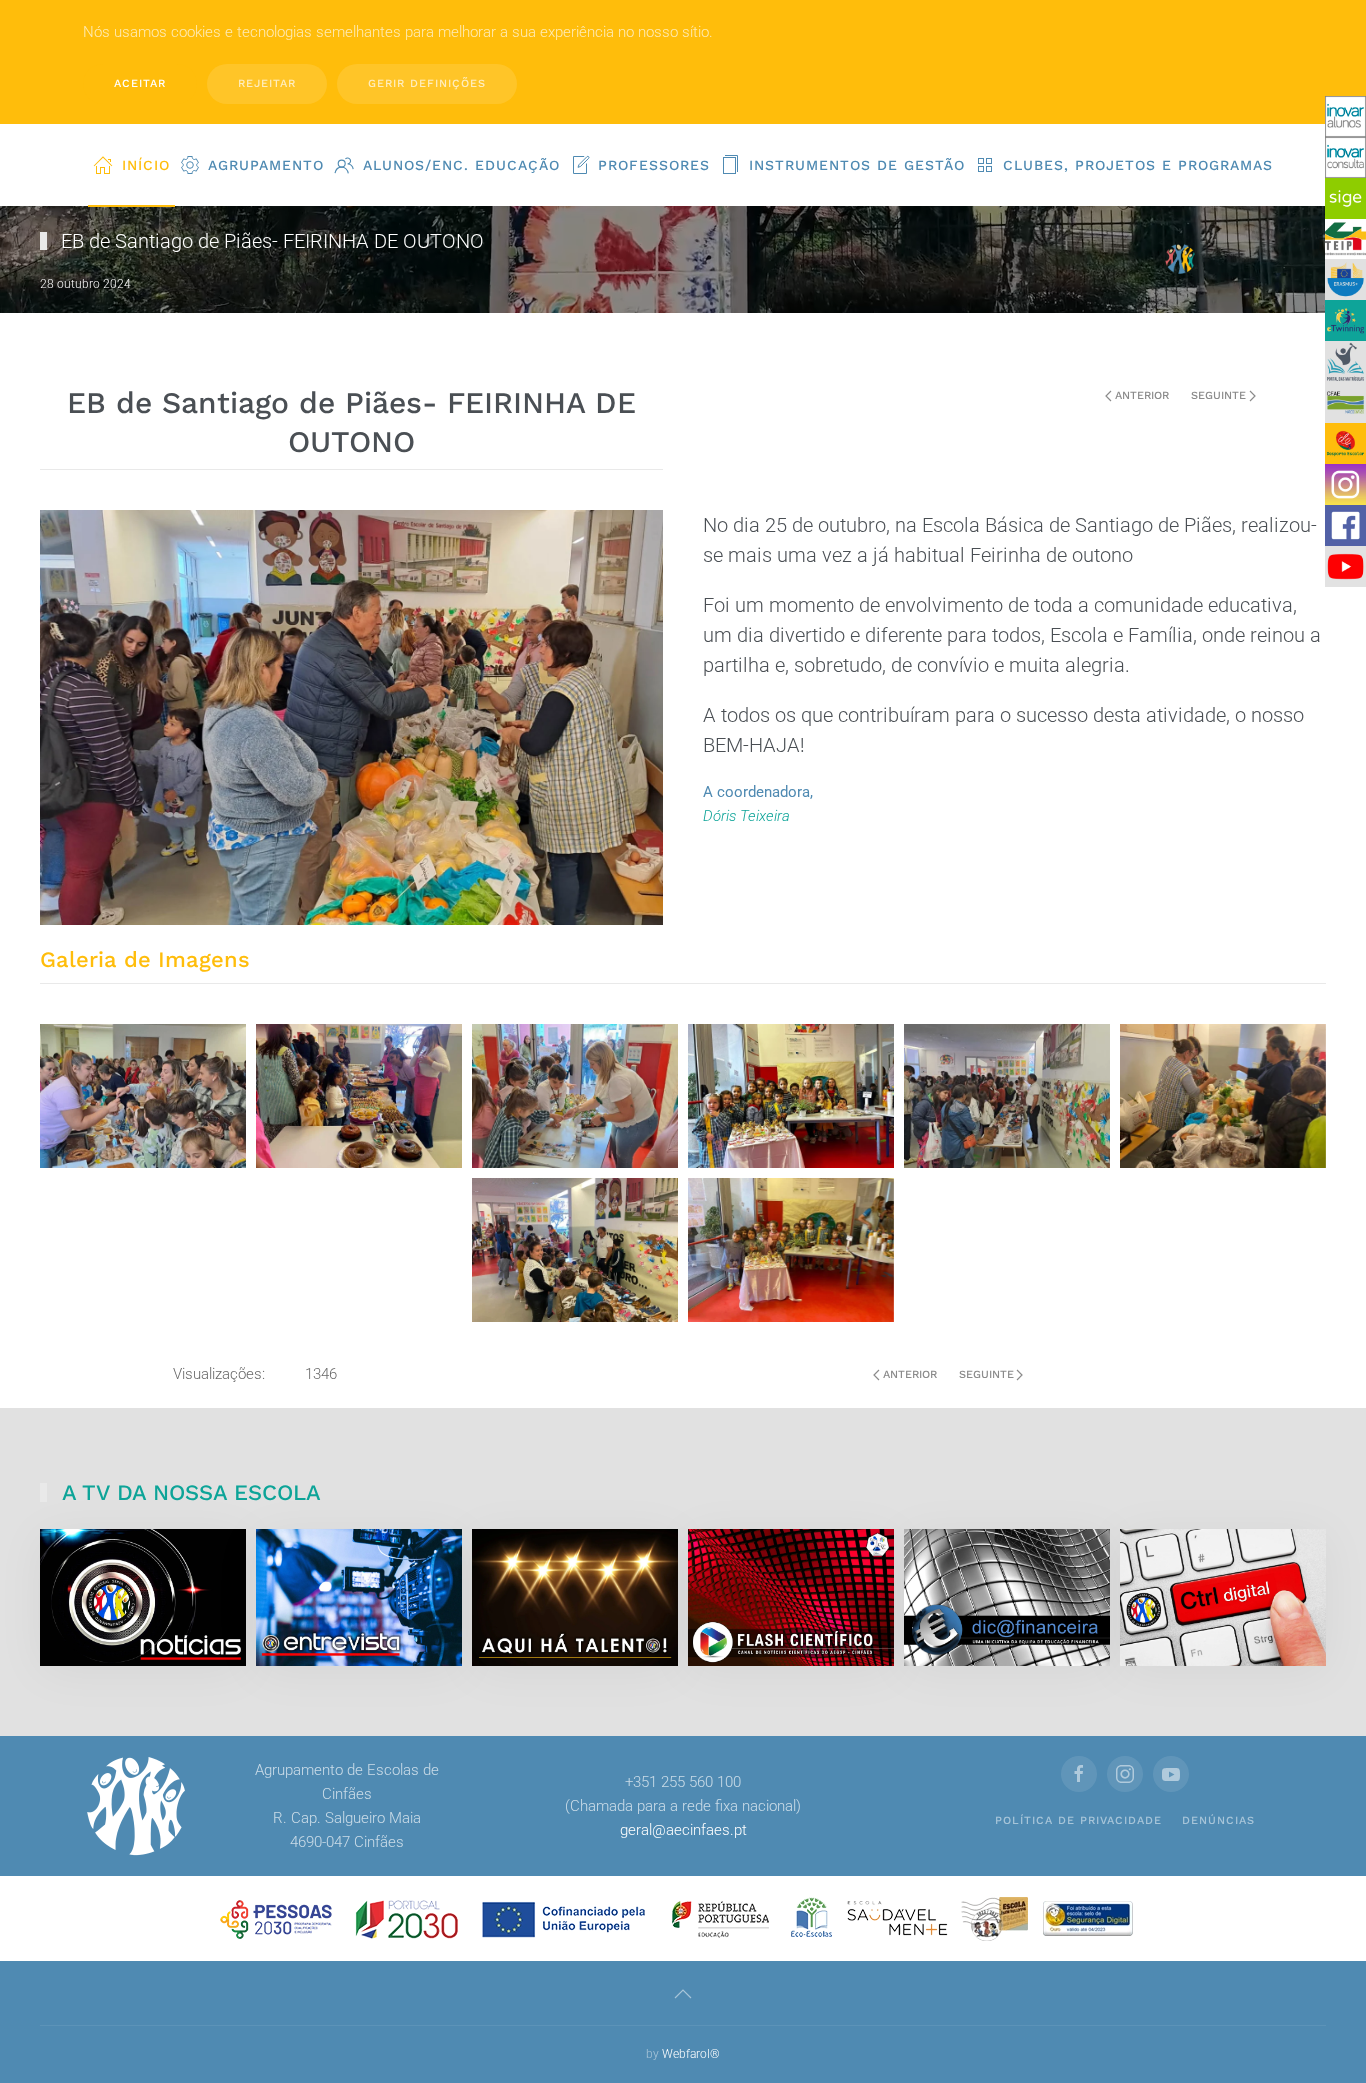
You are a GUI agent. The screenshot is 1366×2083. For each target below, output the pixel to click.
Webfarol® (691, 2054)
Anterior (1142, 395)
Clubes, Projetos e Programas (1138, 165)
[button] (683, 1994)
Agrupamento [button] (266, 165)
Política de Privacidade (1078, 1820)
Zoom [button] (143, 1095)
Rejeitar (267, 83)
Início (146, 165)
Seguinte (1218, 395)
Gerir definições (427, 83)
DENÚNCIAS (1218, 1820)
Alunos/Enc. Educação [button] (461, 165)
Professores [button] (654, 165)
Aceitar (140, 83)
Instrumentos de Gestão (857, 165)
